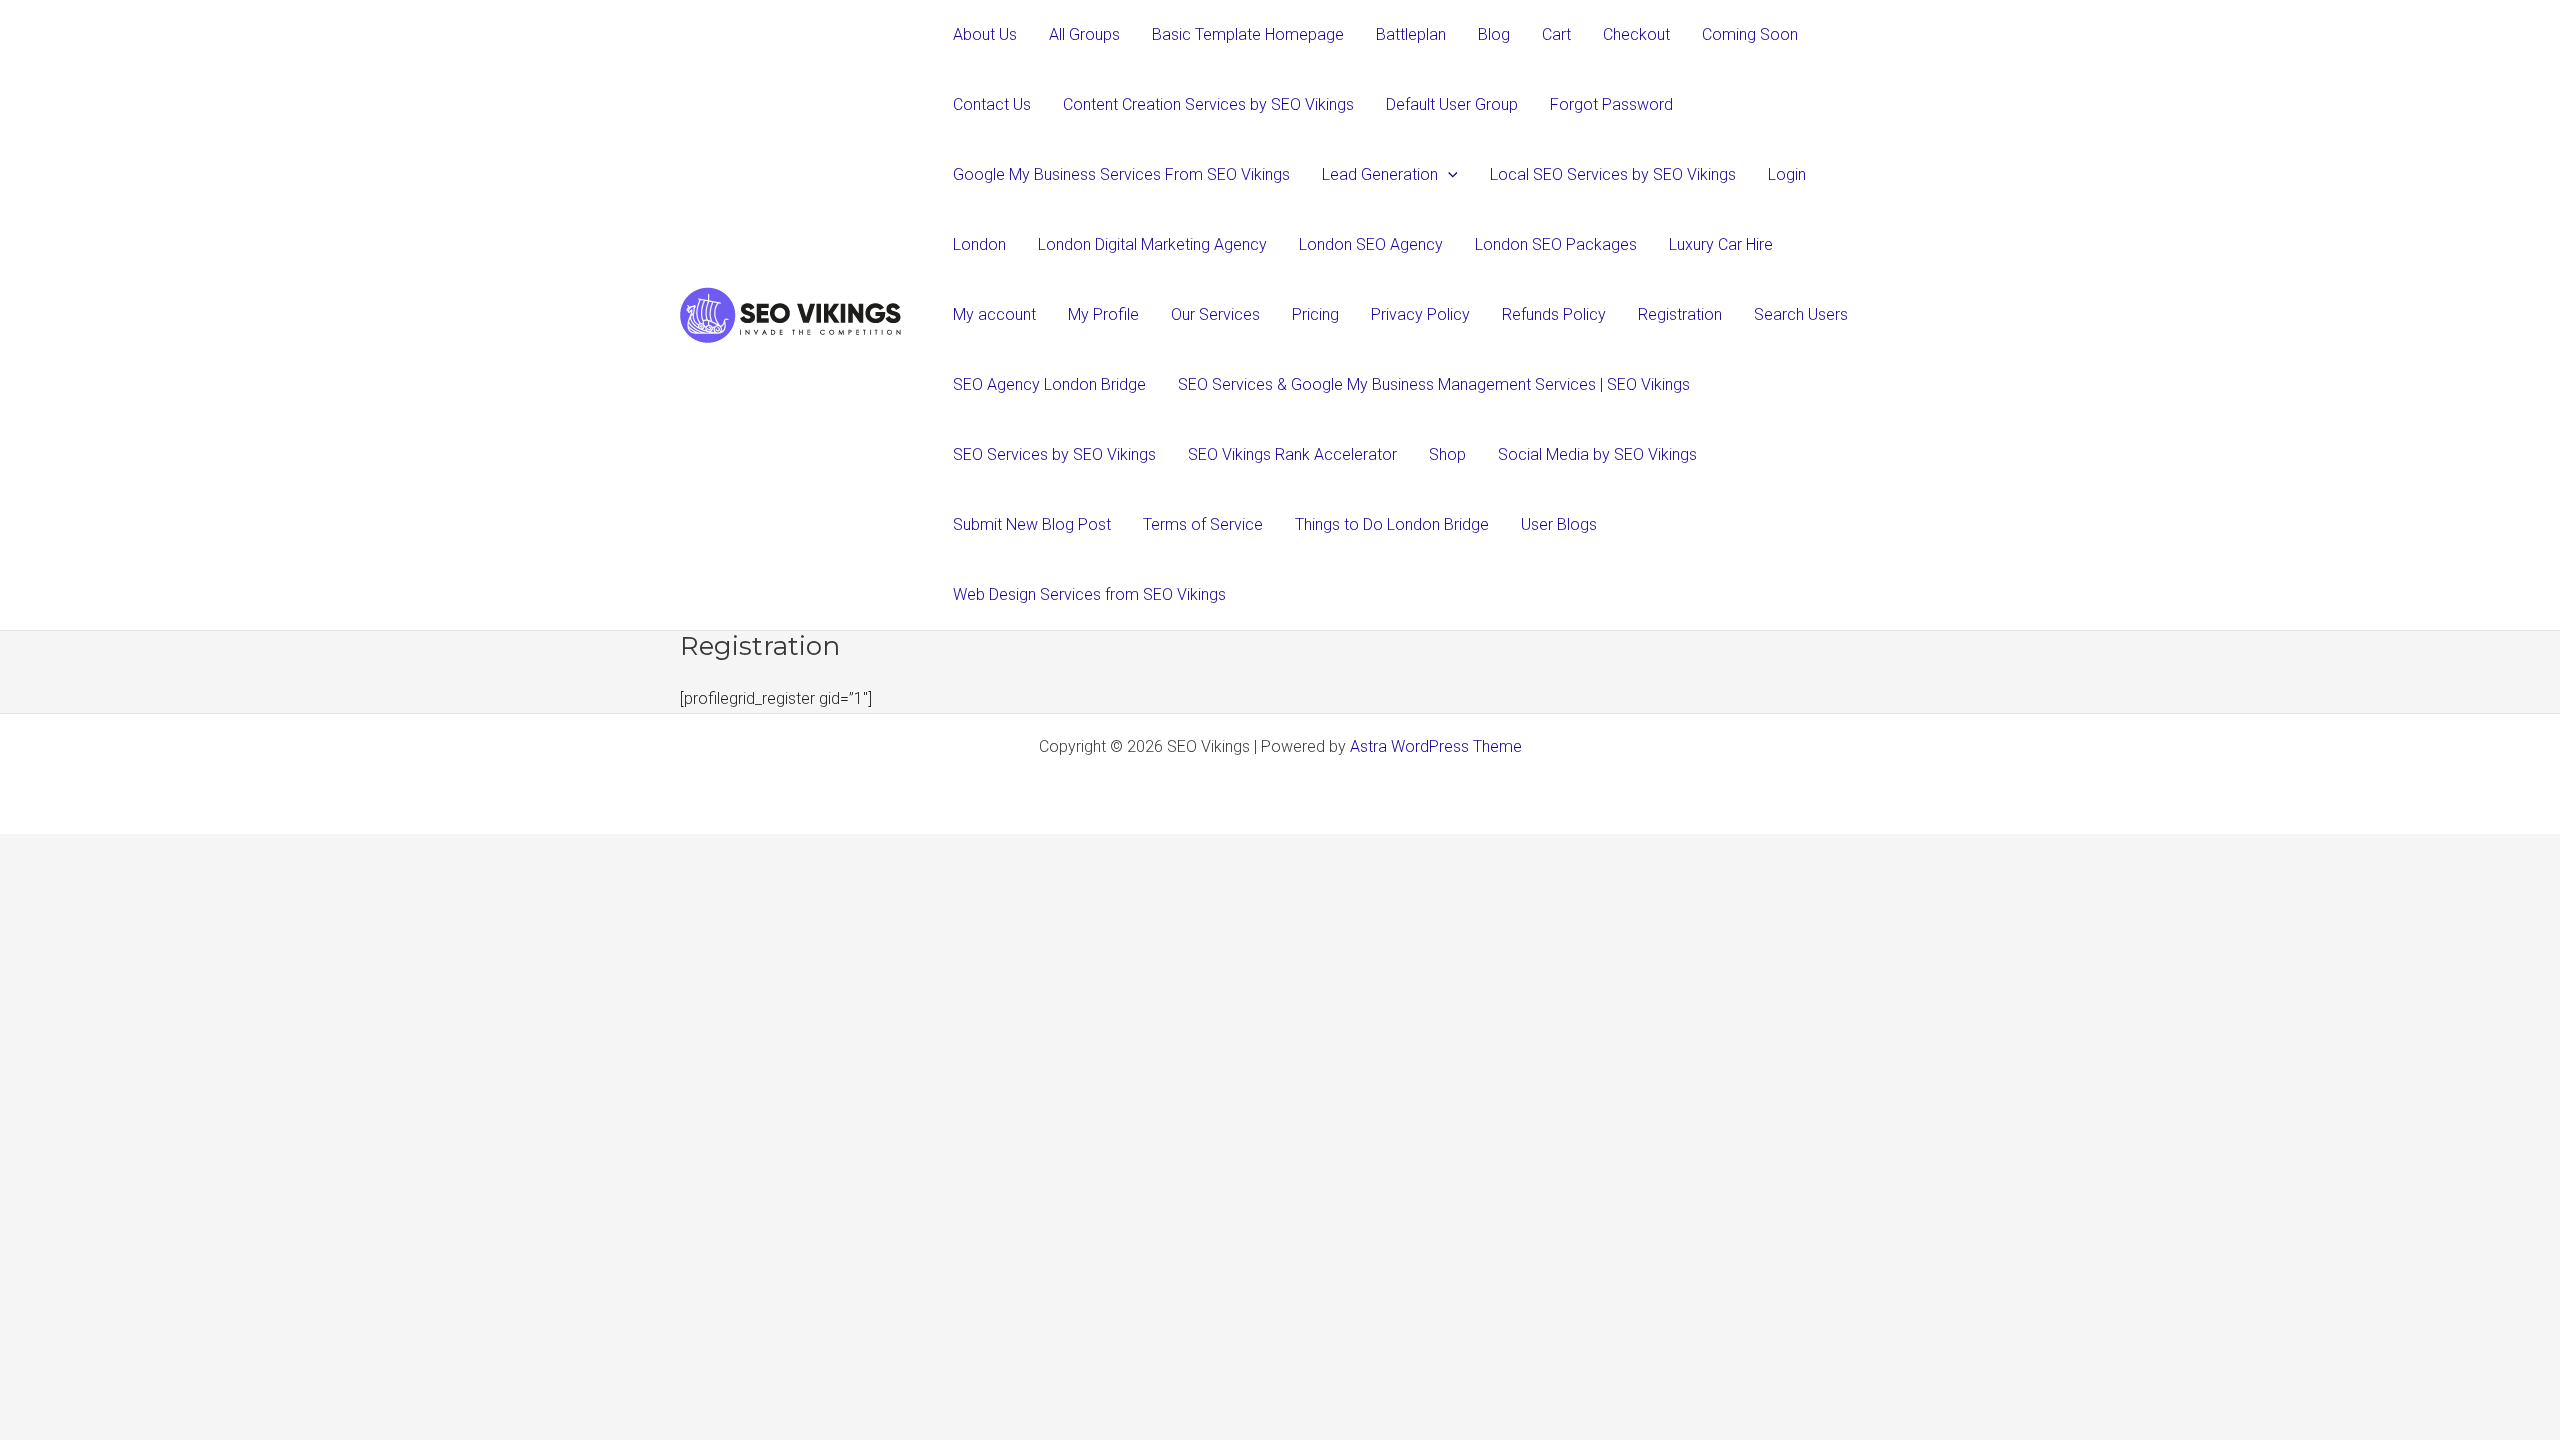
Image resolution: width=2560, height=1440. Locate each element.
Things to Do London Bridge (1392, 524)
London (979, 244)
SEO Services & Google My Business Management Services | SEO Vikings (1434, 384)
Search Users (1801, 314)
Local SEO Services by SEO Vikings (1613, 174)
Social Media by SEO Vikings (1597, 454)
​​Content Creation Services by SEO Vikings (1208, 104)
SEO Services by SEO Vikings (1054, 454)
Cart (1556, 34)
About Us (985, 34)
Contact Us (992, 104)
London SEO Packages (1556, 244)
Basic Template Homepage (1248, 34)
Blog (1494, 34)
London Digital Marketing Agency (1152, 244)
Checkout (1636, 34)
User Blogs (1559, 524)
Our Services (1215, 314)
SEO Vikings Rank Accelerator (1292, 454)
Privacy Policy (1420, 314)
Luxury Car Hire (1721, 244)
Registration (1680, 314)
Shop (1447, 454)
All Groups (1084, 34)
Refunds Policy (1554, 314)
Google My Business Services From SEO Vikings (1121, 174)
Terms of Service (1203, 524)
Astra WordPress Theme (1436, 746)
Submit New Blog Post (1032, 524)
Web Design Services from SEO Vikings (1089, 594)
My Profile (1103, 314)
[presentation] (1448, 175)
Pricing (1315, 314)
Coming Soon (1750, 34)
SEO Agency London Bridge (1049, 384)
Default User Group (1452, 104)
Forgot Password (1611, 104)
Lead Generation (1380, 174)
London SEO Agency (1371, 244)
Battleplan (1411, 34)
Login (1787, 174)
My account (994, 314)
